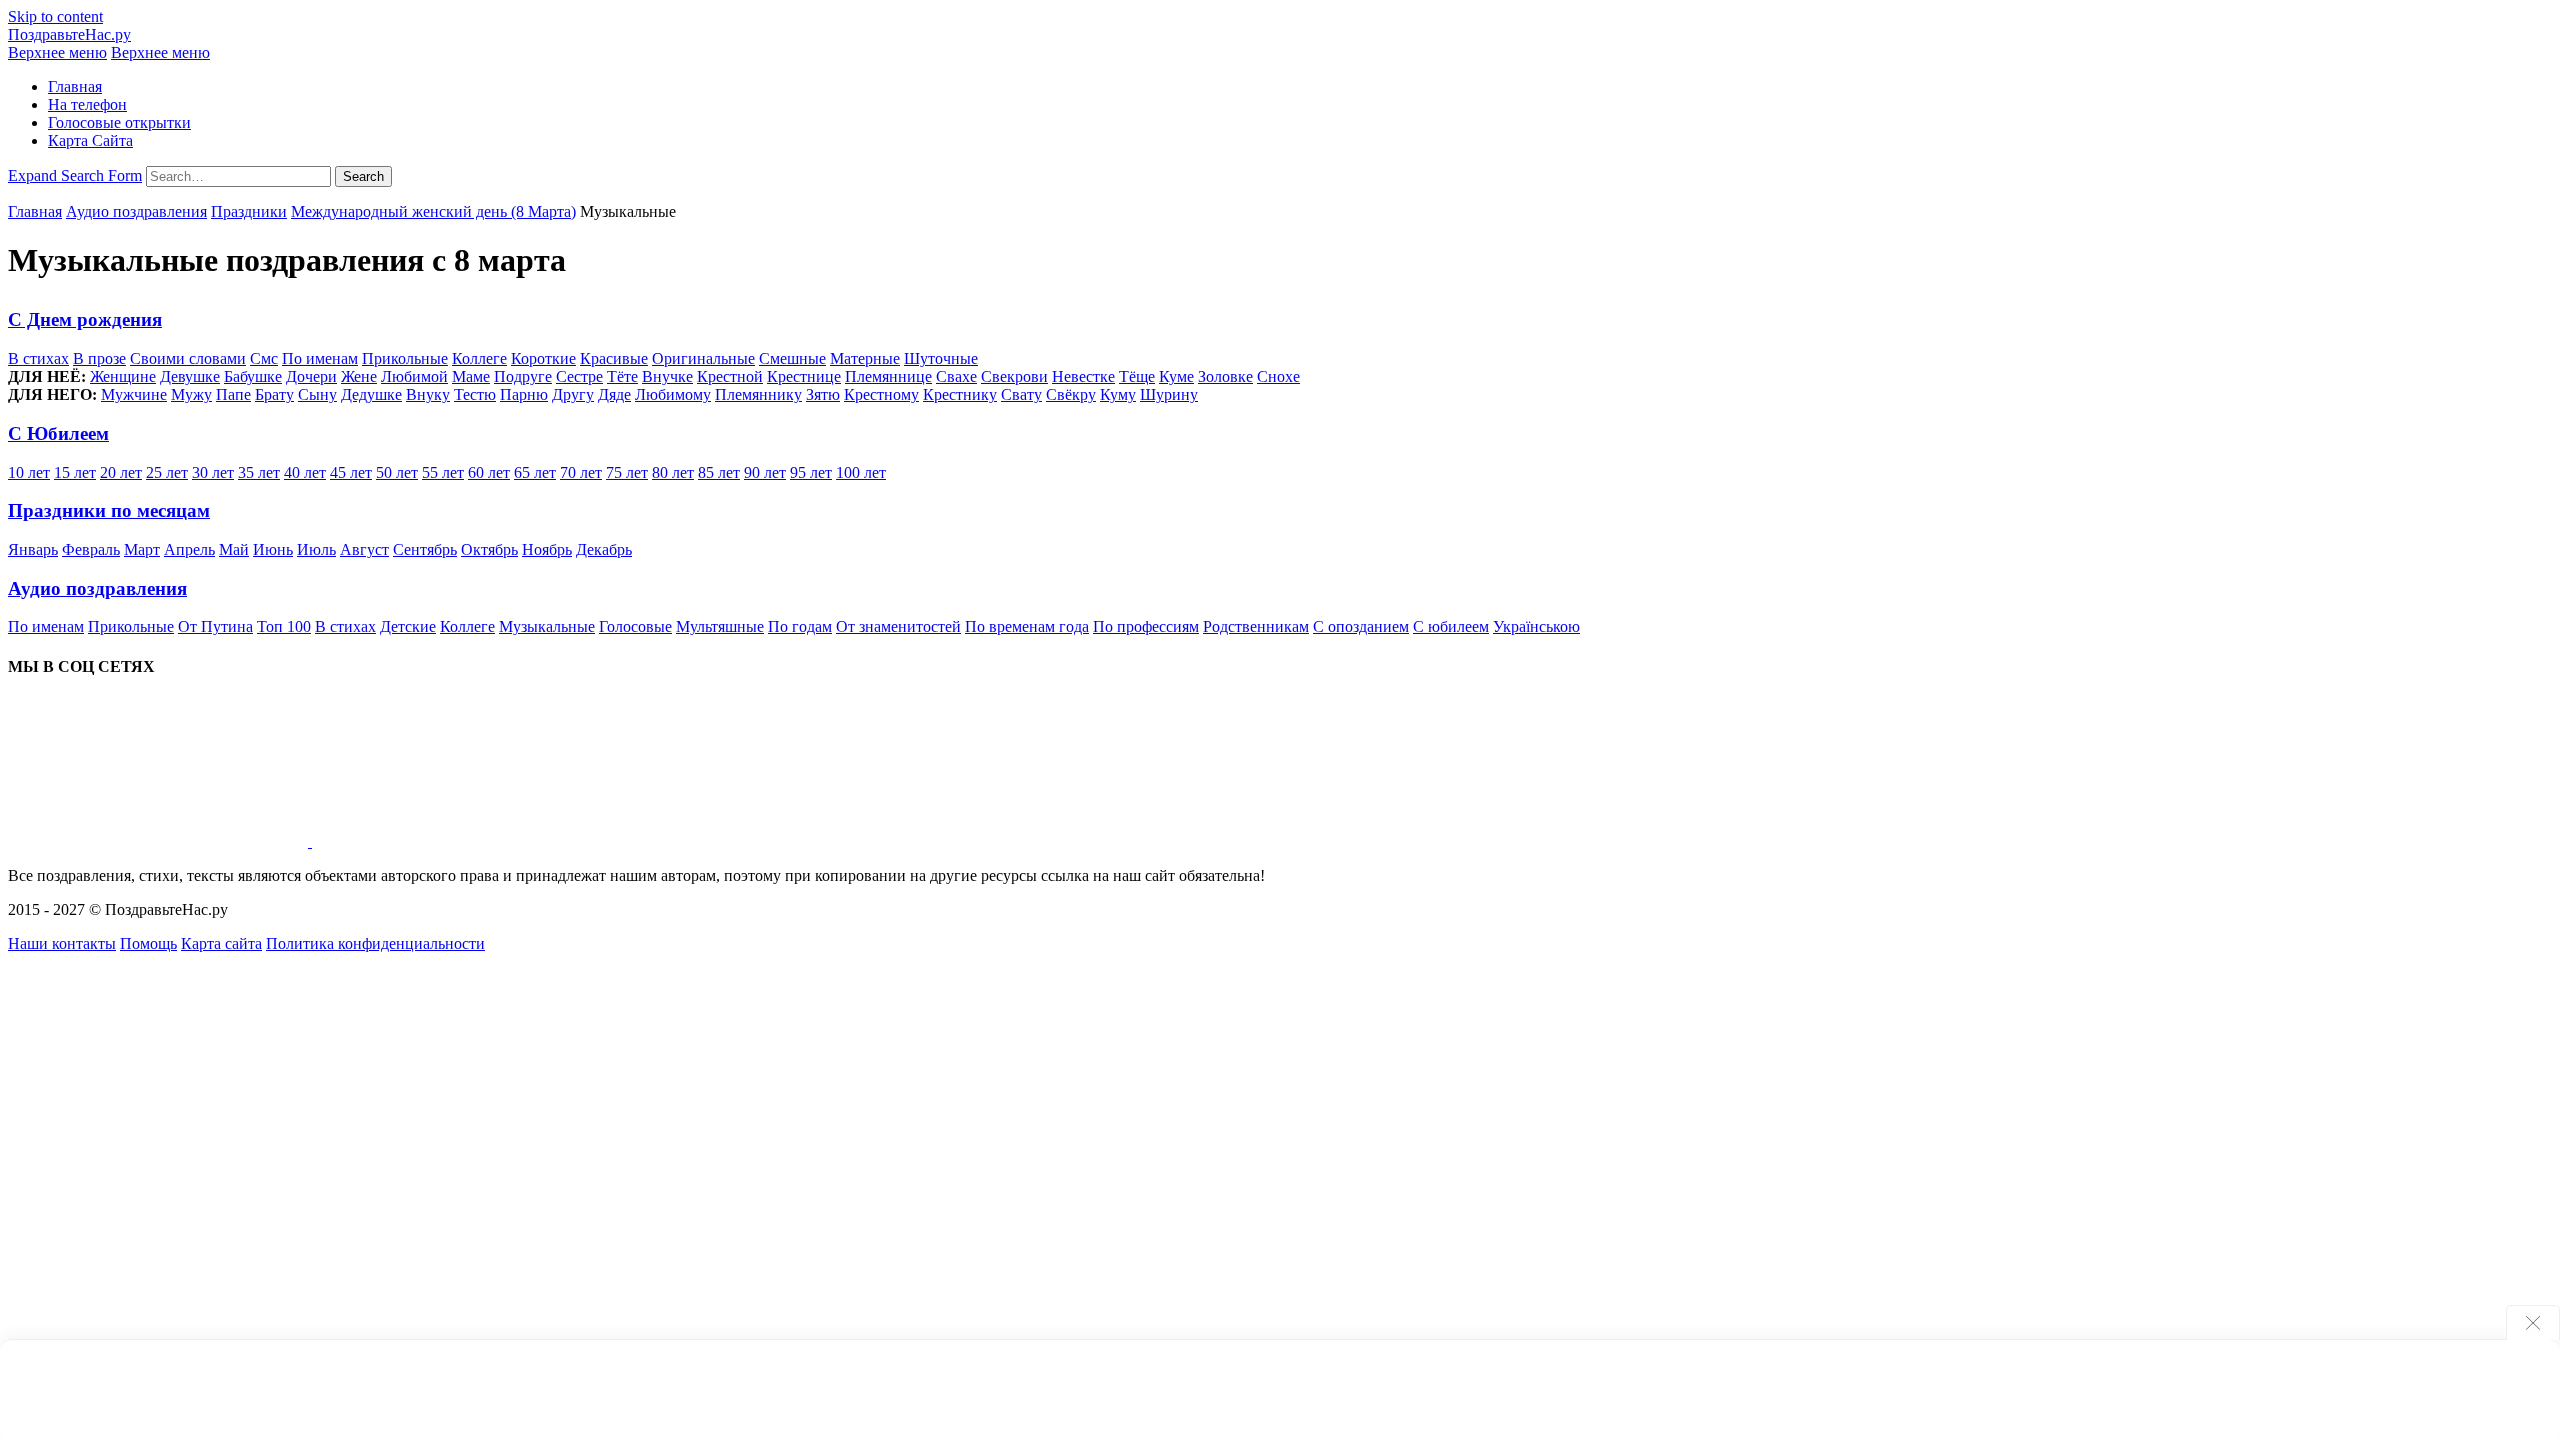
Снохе (1278, 376)
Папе (233, 394)
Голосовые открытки (119, 122)
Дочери (311, 376)
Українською (1536, 626)
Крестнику (960, 394)
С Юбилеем (58, 433)
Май (234, 549)
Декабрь (604, 549)
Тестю (475, 394)
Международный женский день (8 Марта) (433, 211)
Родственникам (1256, 626)
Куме (1176, 376)
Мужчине (134, 394)
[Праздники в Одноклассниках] (462, 841)
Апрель (189, 549)
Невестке (1083, 376)
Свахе (956, 376)
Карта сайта (221, 943)
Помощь (148, 943)
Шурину (1169, 394)
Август (364, 549)
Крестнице (804, 376)
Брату (274, 394)
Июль (316, 549)
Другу (573, 394)
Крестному (881, 394)
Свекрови (1014, 376)
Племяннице (888, 376)
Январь (33, 549)
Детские (408, 626)
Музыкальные (547, 626)
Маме (471, 376)
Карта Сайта (90, 140)
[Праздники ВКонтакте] (160, 841)
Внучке (667, 376)
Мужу (191, 394)
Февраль (91, 549)
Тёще (1137, 376)
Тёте (622, 376)
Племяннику (758, 394)
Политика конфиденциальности (375, 943)
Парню (524, 394)
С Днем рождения (85, 319)
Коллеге (479, 358)
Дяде (614, 394)
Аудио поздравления (136, 211)
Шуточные (941, 358)
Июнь (273, 549)
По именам (320, 358)
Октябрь (489, 549)
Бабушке (253, 376)
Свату (1021, 394)
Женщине (123, 376)
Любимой (414, 376)
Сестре (579, 376)
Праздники (249, 211)
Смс (264, 358)
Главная (75, 86)
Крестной (730, 376)
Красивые (614, 358)
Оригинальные (703, 358)
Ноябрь (547, 549)
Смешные (792, 358)
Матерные (865, 358)
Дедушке (371, 394)
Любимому (673, 394)
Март (142, 549)
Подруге (523, 376)
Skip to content (55, 16)
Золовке (1225, 376)
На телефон (87, 104)
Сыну (317, 394)
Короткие (543, 358)
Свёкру (1071, 394)
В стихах (38, 358)
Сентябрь (425, 549)
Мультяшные (720, 626)
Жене (359, 376)
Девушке (190, 376)
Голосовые (635, 626)
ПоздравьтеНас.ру (69, 34)
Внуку (428, 394)
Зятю (823, 394)
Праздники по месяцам (109, 510)
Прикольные (405, 358)
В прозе (99, 358)
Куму (1118, 394)
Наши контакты (62, 943)
